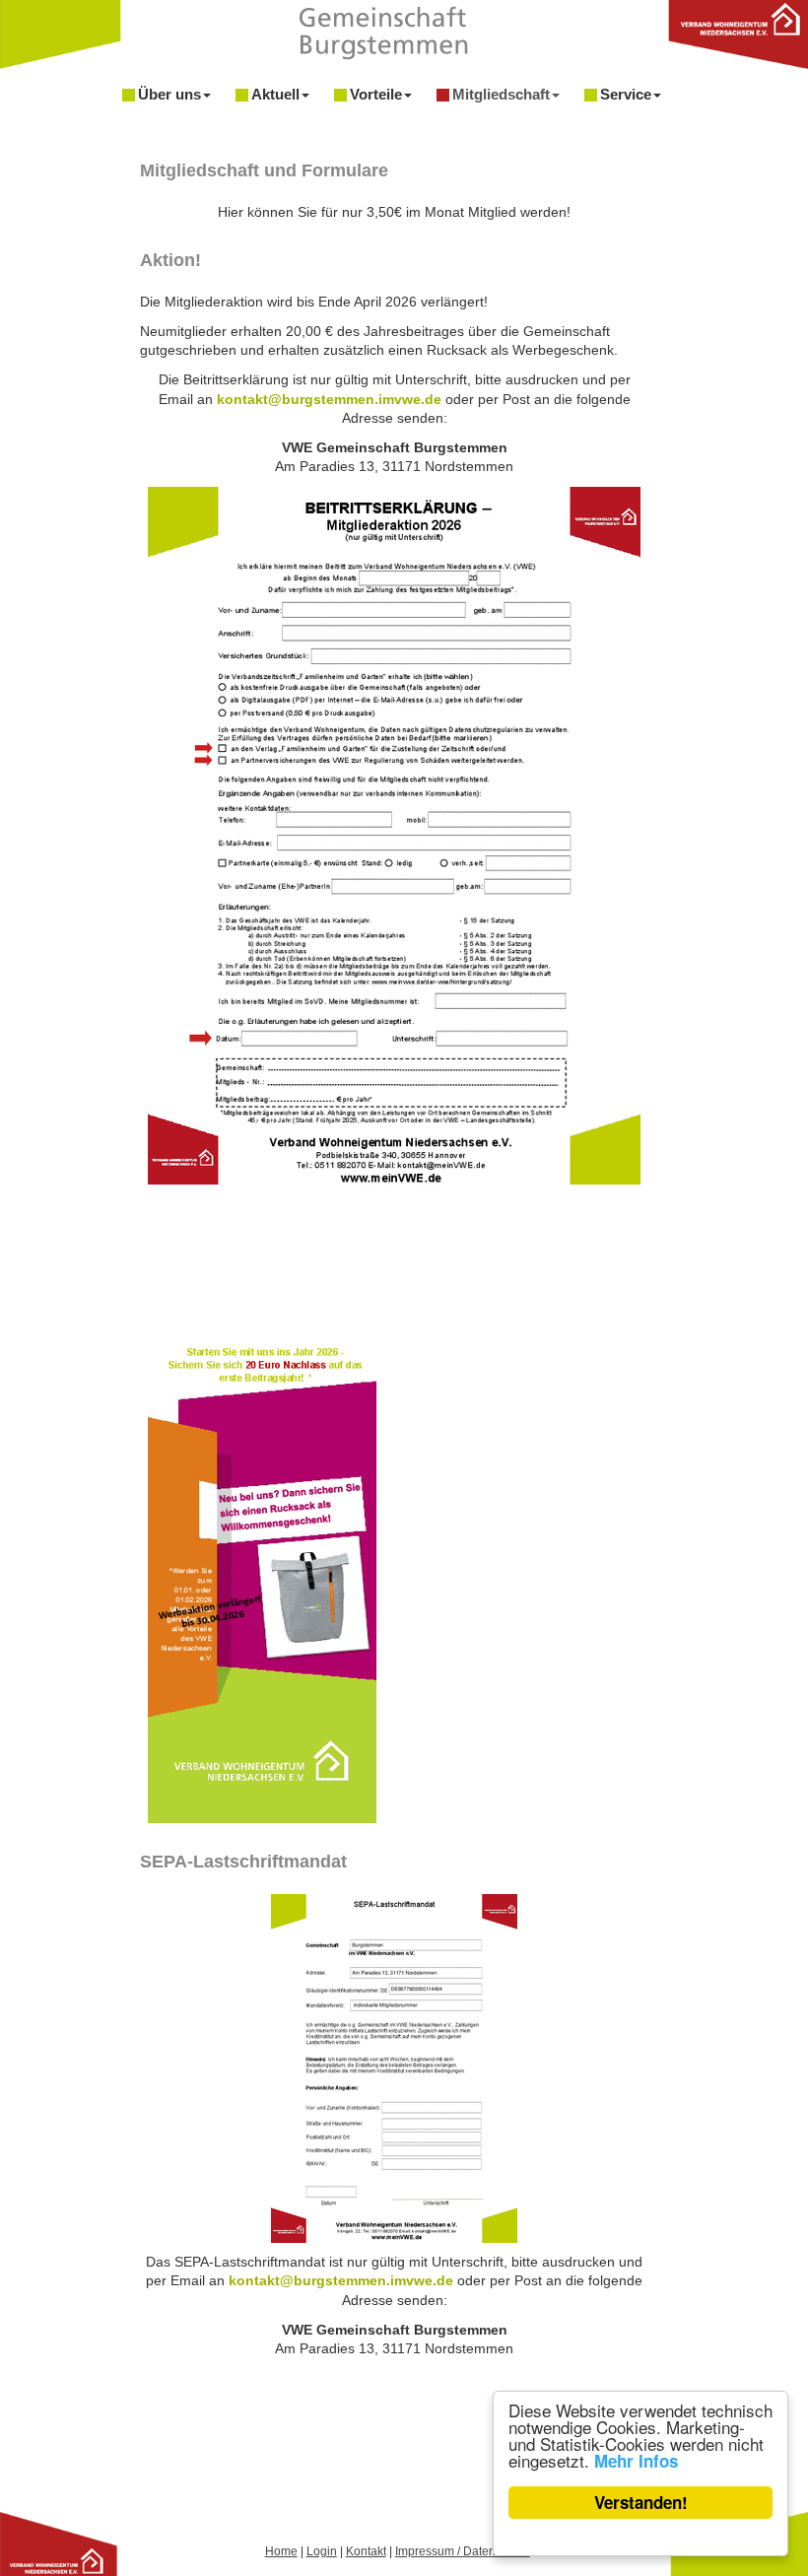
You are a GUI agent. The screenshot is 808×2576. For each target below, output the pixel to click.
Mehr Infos (636, 2461)
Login (322, 2551)
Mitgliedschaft (501, 94)
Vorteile (376, 94)
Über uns (169, 94)
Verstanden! (641, 2502)
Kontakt (366, 2551)
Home (281, 2551)
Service (626, 94)
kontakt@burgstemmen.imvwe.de (329, 399)
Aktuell (275, 94)
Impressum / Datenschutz (463, 2551)
